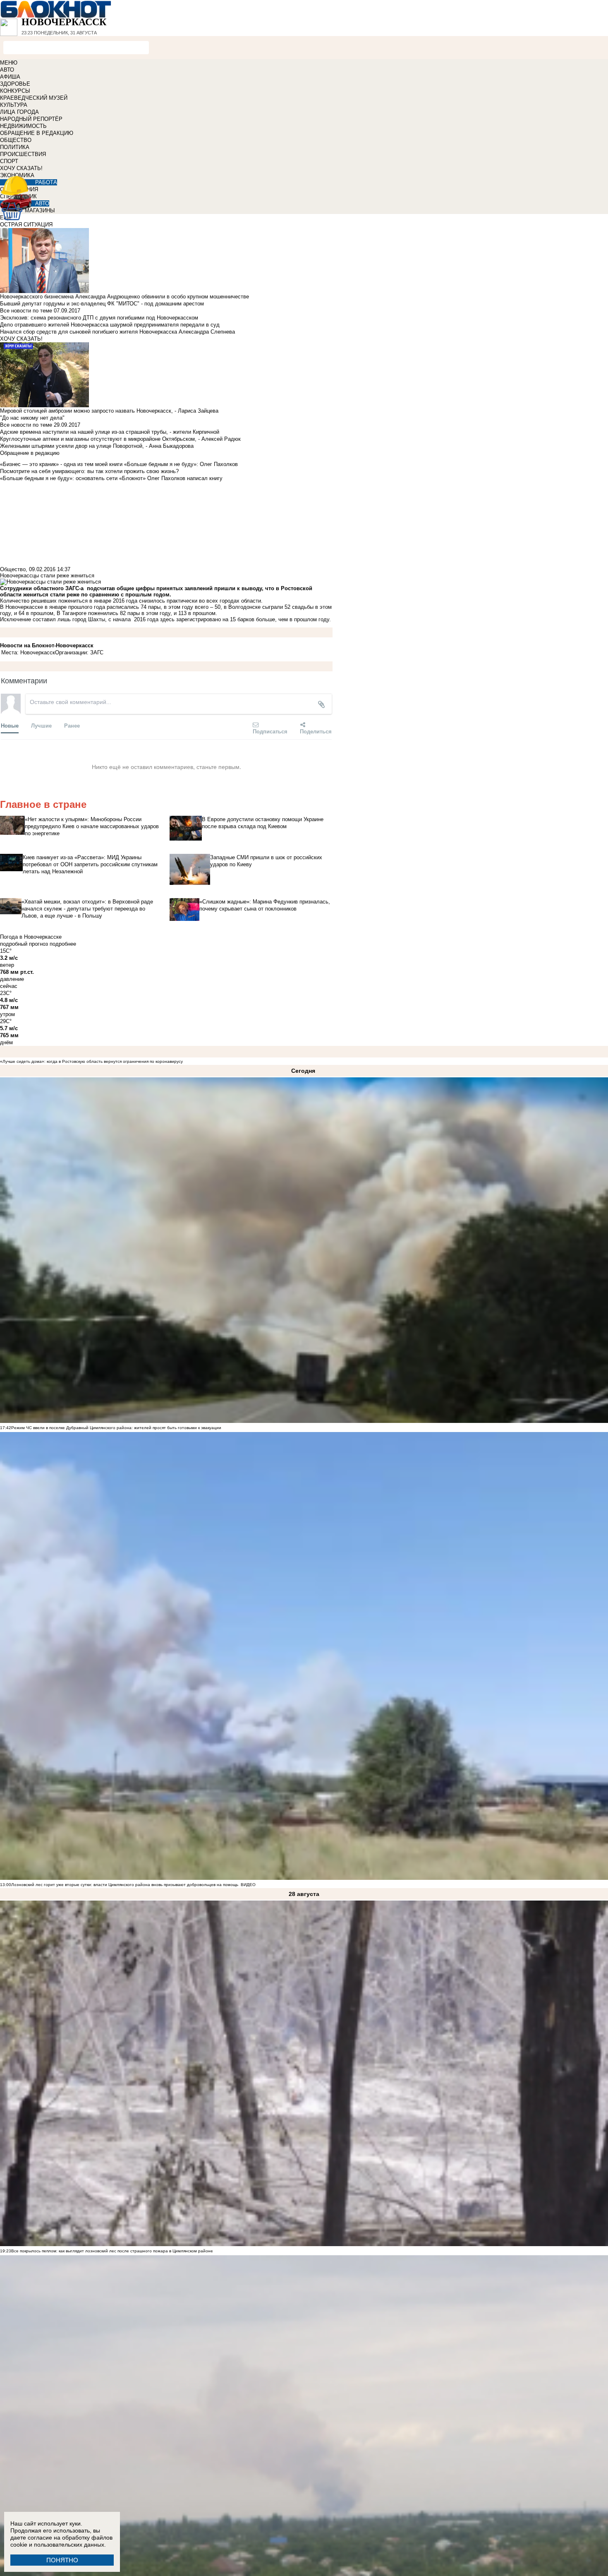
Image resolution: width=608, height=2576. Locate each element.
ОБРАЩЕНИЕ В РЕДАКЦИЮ (37, 133)
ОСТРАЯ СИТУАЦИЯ (26, 225)
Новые (10, 725)
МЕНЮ (9, 63)
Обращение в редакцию (30, 453)
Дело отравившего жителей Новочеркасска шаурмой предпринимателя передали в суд (110, 325)
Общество (13, 569)
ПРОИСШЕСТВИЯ (23, 154)
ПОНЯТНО (62, 2560)
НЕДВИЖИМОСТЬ (23, 126)
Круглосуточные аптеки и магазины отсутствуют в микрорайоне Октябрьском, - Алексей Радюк (120, 439)
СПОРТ (9, 161)
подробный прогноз (24, 944)
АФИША (10, 77)
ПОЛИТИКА (15, 147)
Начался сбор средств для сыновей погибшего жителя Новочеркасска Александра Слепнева (117, 332)
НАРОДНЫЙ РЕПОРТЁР (31, 119)
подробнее (63, 944)
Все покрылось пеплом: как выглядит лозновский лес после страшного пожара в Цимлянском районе (112, 2251)
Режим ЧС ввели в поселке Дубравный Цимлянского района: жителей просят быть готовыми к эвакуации (116, 1428)
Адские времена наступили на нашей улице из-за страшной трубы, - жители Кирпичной (110, 432)
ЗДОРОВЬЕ (15, 84)
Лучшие (41, 725)
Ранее (72, 725)
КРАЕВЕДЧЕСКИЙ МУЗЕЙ (34, 98)
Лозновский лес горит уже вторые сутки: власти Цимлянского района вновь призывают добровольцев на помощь (125, 1885)
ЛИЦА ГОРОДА (19, 112)
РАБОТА (46, 182)
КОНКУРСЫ (15, 91)
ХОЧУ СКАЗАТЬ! (21, 168)
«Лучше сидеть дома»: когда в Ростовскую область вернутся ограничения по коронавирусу (91, 1061)
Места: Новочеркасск (28, 652)
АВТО (7, 70)
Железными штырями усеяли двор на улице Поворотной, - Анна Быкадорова (97, 446)
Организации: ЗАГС (79, 652)
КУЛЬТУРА (14, 105)
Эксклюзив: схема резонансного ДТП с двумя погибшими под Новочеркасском (99, 318)
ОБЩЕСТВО (16, 140)
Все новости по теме (26, 311)
